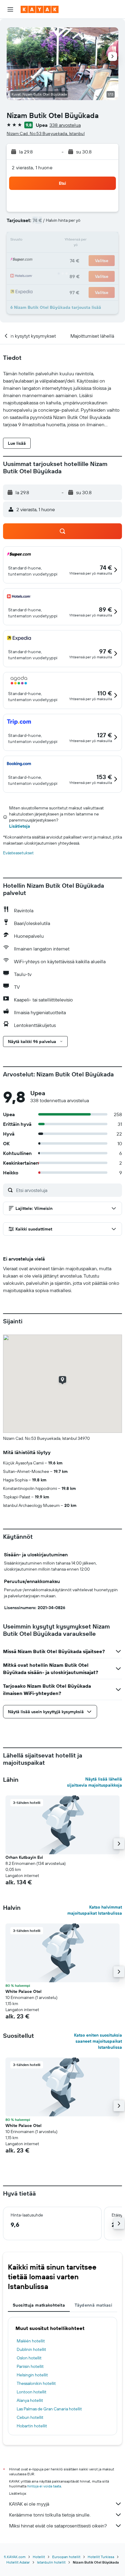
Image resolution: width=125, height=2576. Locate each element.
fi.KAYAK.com (15, 2557)
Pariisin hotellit (30, 2366)
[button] (10, 9)
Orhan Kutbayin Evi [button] (24, 1857)
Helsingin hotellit (32, 2375)
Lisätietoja (20, 826)
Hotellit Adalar (18, 2562)
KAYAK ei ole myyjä (29, 2504)
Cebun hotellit (30, 2417)
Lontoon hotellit (32, 2392)
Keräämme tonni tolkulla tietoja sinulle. (50, 2515)
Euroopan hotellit (66, 2557)
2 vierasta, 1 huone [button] (32, 167)
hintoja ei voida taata (44, 2486)
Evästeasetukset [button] (18, 853)
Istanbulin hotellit (51, 2562)
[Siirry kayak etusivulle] (40, 9)
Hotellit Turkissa (101, 2557)
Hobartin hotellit (32, 2426)
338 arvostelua (65, 125)
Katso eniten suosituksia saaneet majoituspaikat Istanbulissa (98, 2041)
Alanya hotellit (30, 2400)
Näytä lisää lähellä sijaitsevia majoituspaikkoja (95, 1782)
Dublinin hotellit (31, 2349)
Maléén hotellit (31, 2341)
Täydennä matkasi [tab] (93, 2305)
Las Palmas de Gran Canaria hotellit (49, 2409)
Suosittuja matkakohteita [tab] (39, 2305)
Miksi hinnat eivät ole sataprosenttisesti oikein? (58, 2526)
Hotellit (39, 2557)
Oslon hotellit (29, 2358)
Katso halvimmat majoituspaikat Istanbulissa (95, 1910)
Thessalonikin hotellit (36, 2383)
